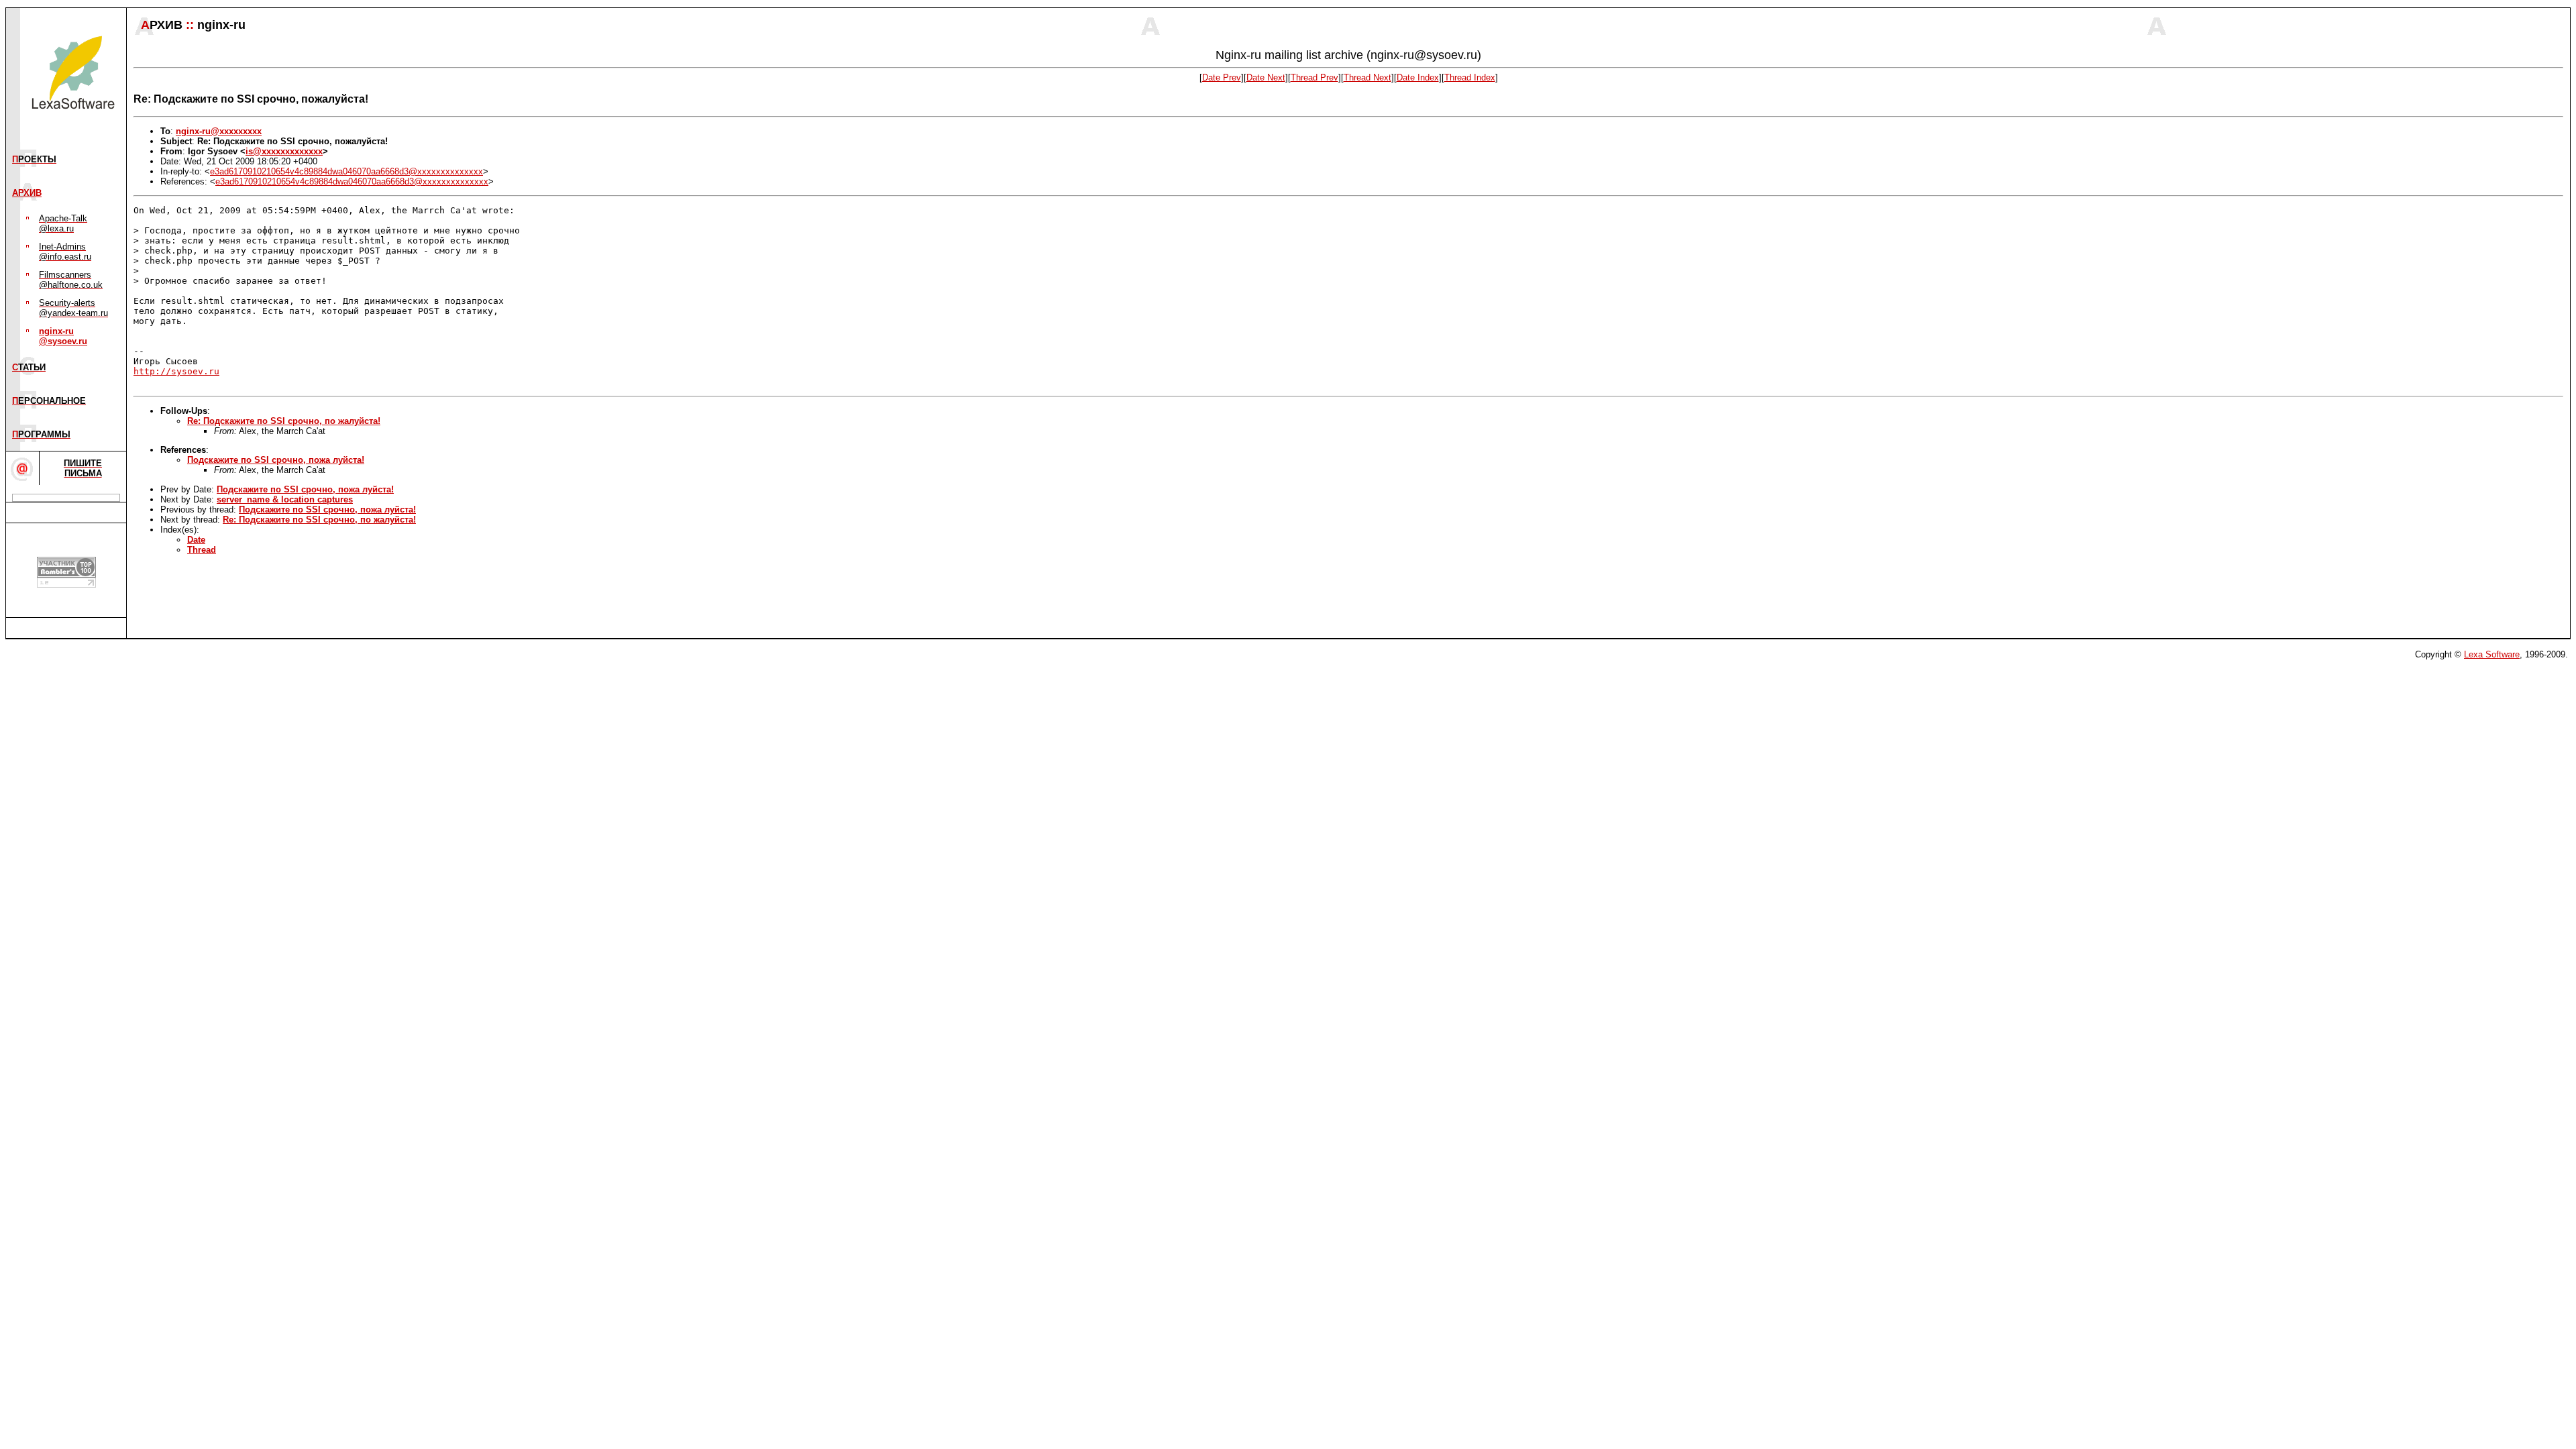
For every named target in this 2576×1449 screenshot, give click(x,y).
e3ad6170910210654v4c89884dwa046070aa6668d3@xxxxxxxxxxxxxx (346, 171)
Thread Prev (1314, 77)
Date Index (1418, 77)
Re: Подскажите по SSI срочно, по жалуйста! (284, 421)
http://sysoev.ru (176, 371)
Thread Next (1367, 77)
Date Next (1266, 77)
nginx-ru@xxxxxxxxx (219, 131)
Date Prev (1222, 77)
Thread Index (1470, 77)
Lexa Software (2492, 654)
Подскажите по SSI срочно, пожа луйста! (276, 460)
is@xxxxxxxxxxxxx (284, 151)
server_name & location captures (285, 499)
